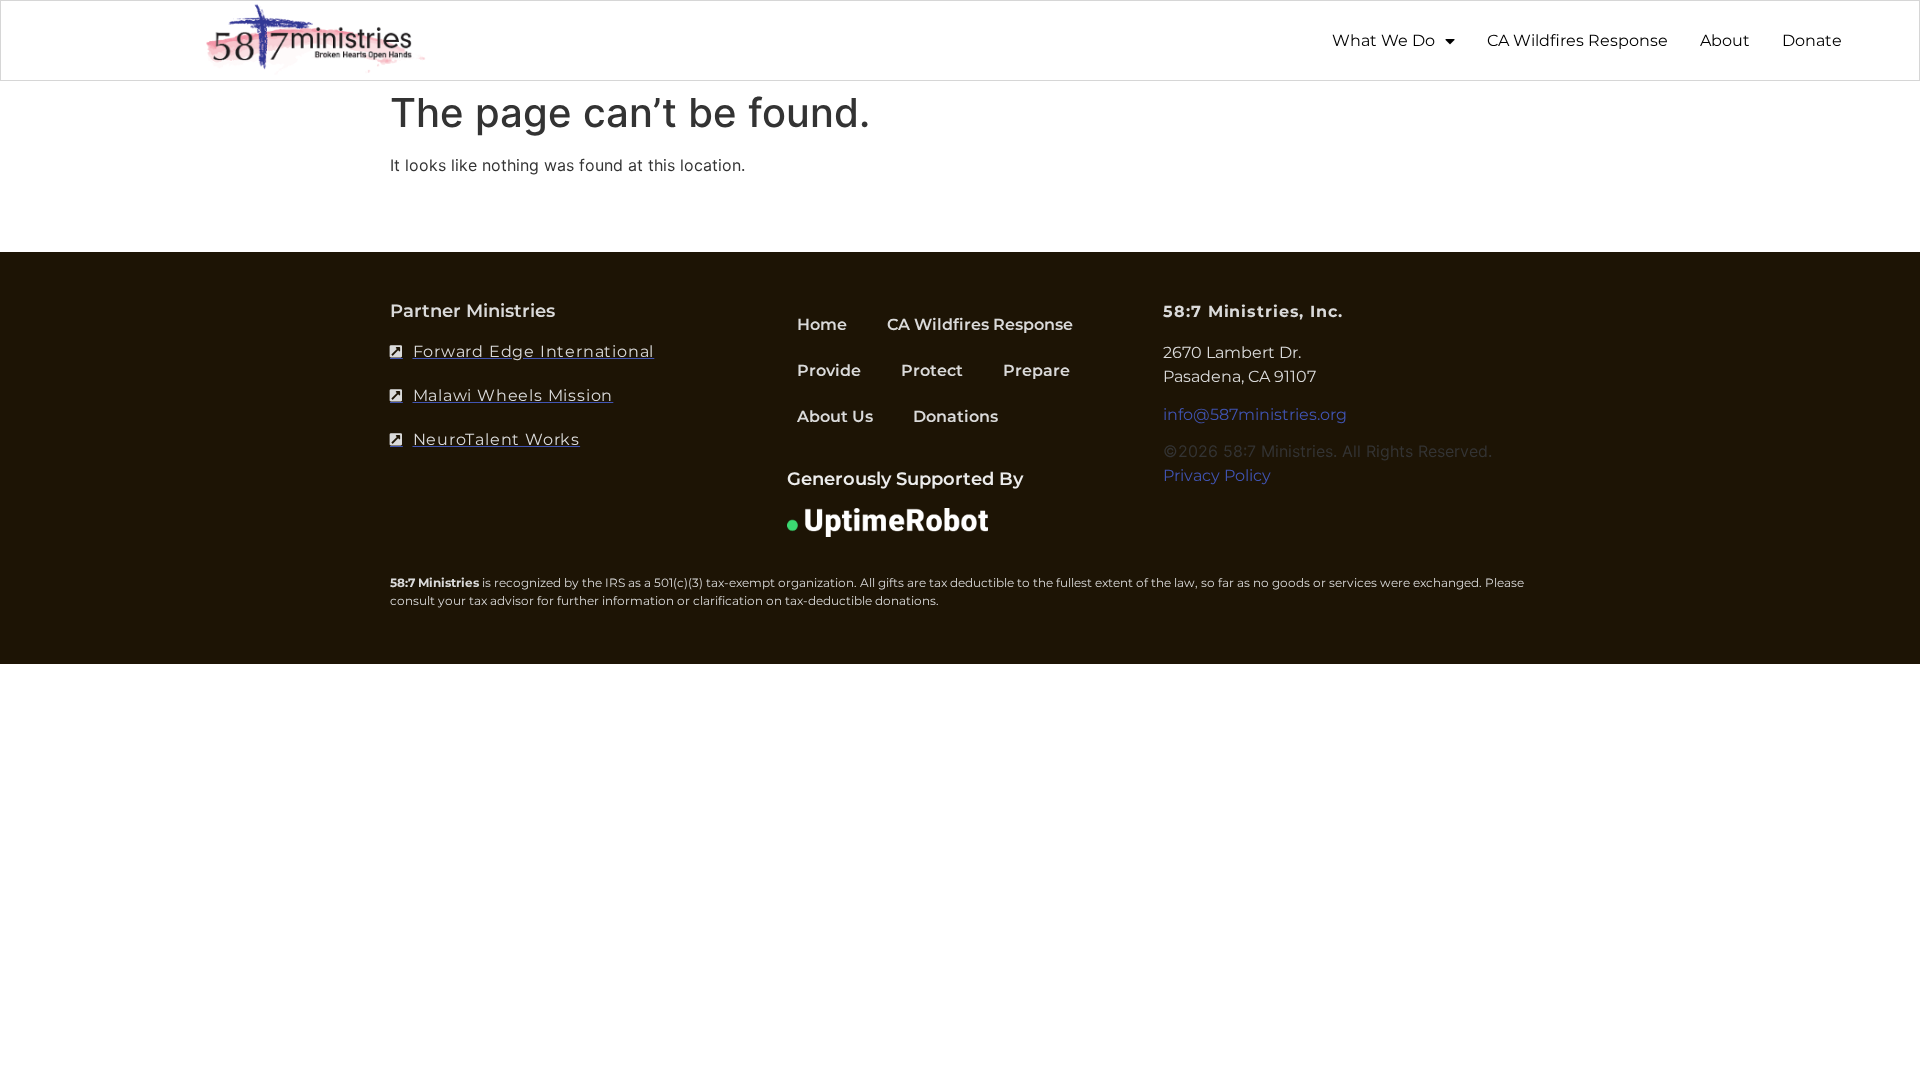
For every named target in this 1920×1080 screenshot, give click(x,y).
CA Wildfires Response (1577, 40)
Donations (955, 416)
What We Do (1383, 40)
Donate (1812, 40)
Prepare (1036, 370)
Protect (932, 370)
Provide (829, 370)
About (1725, 40)
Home (822, 324)
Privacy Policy (1217, 475)
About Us (835, 416)
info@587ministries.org (1255, 414)
